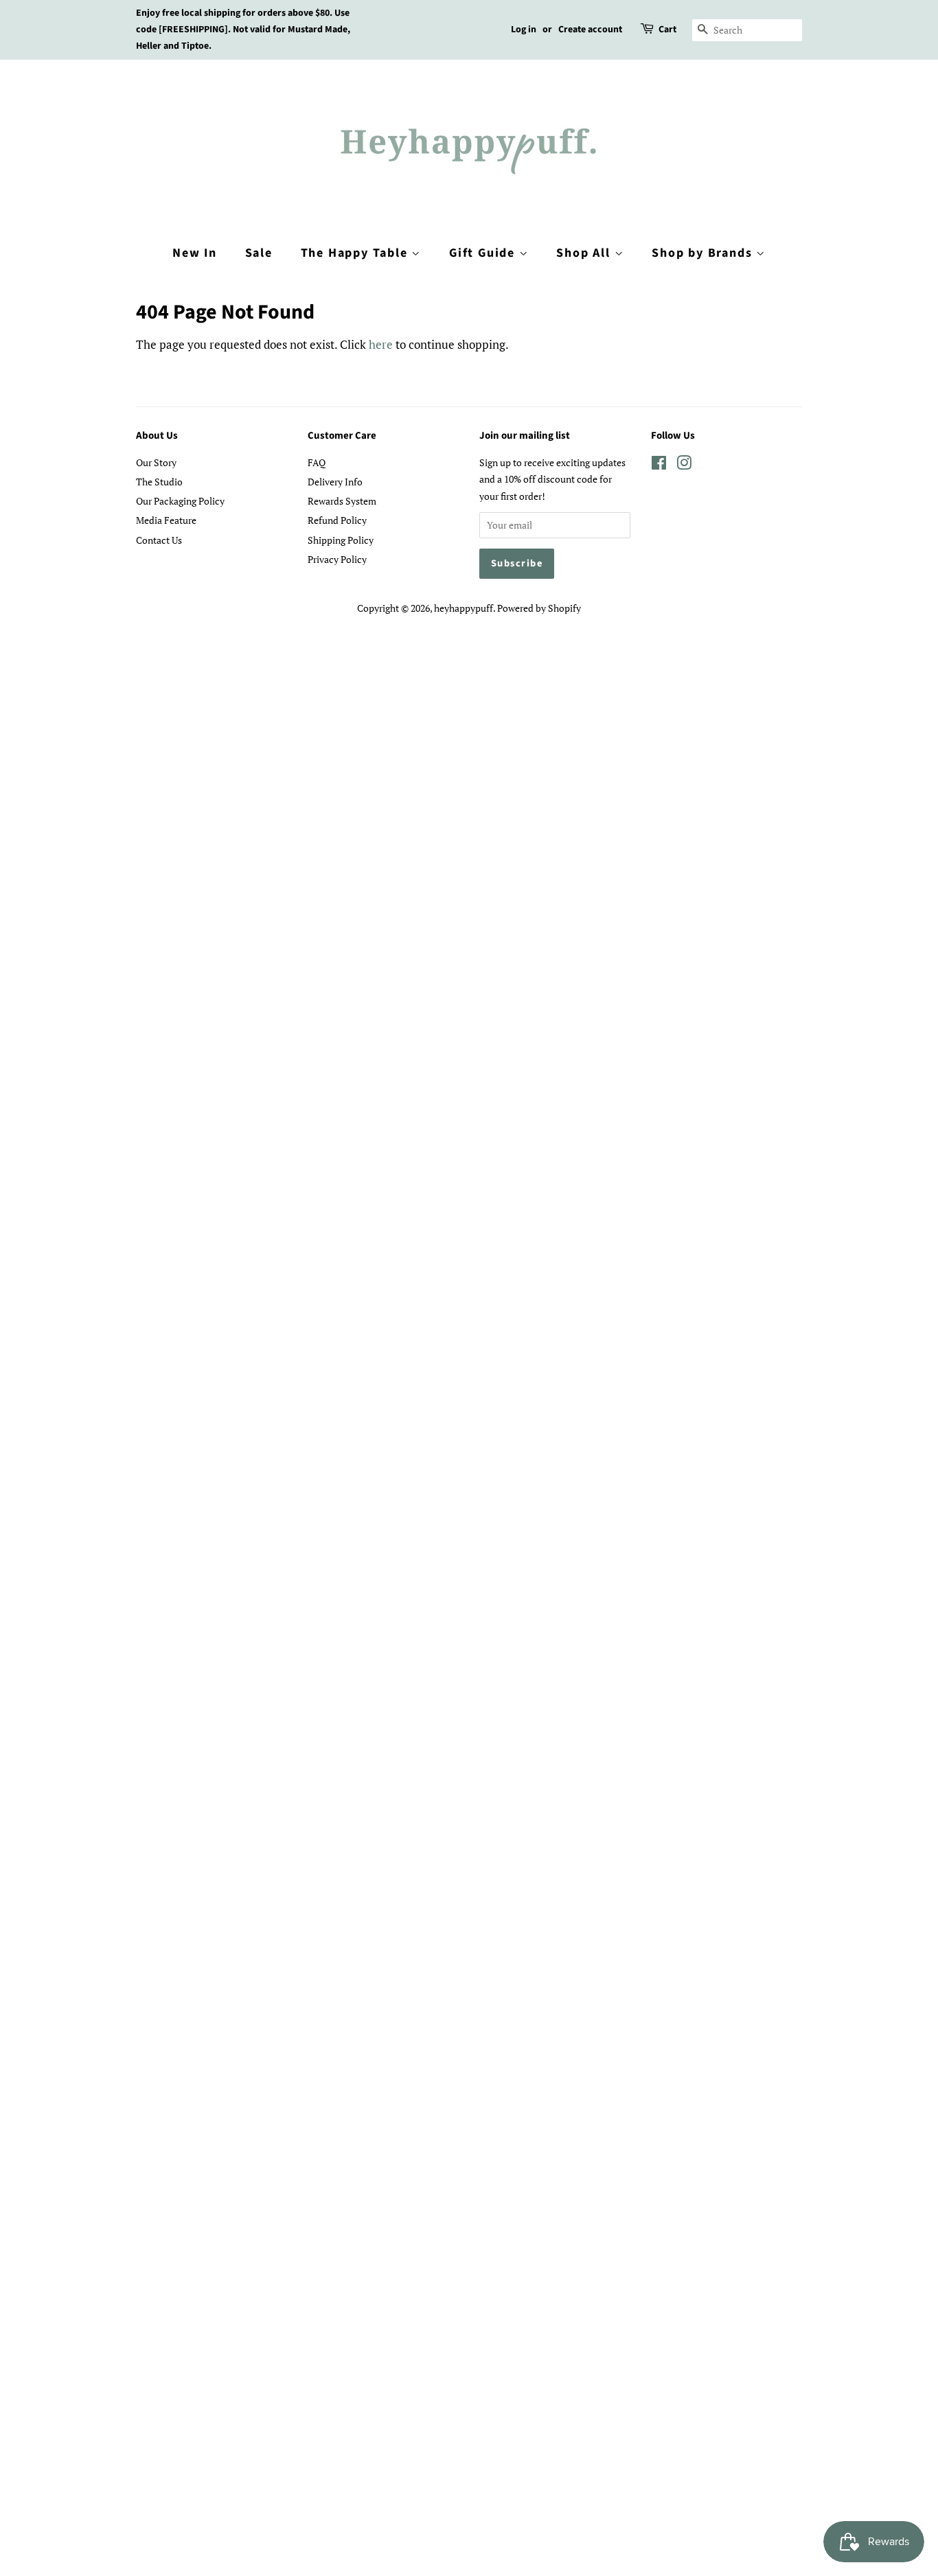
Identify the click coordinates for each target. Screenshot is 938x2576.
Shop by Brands (704, 253)
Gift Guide (484, 253)
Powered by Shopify (539, 608)
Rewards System (342, 501)
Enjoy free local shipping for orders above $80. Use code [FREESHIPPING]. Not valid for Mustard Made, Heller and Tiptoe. (243, 30)
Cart (667, 30)
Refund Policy (337, 520)
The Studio (159, 482)
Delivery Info (335, 482)
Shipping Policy (341, 540)
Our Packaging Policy (180, 501)
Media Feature (166, 520)
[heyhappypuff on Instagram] (684, 465)
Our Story (156, 462)
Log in (524, 30)
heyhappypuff (464, 608)
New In (195, 253)
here (381, 344)
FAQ (317, 462)
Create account (590, 30)
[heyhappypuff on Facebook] (659, 465)
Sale (259, 253)
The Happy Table (356, 253)
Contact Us (159, 540)
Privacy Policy (337, 559)
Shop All (585, 253)
